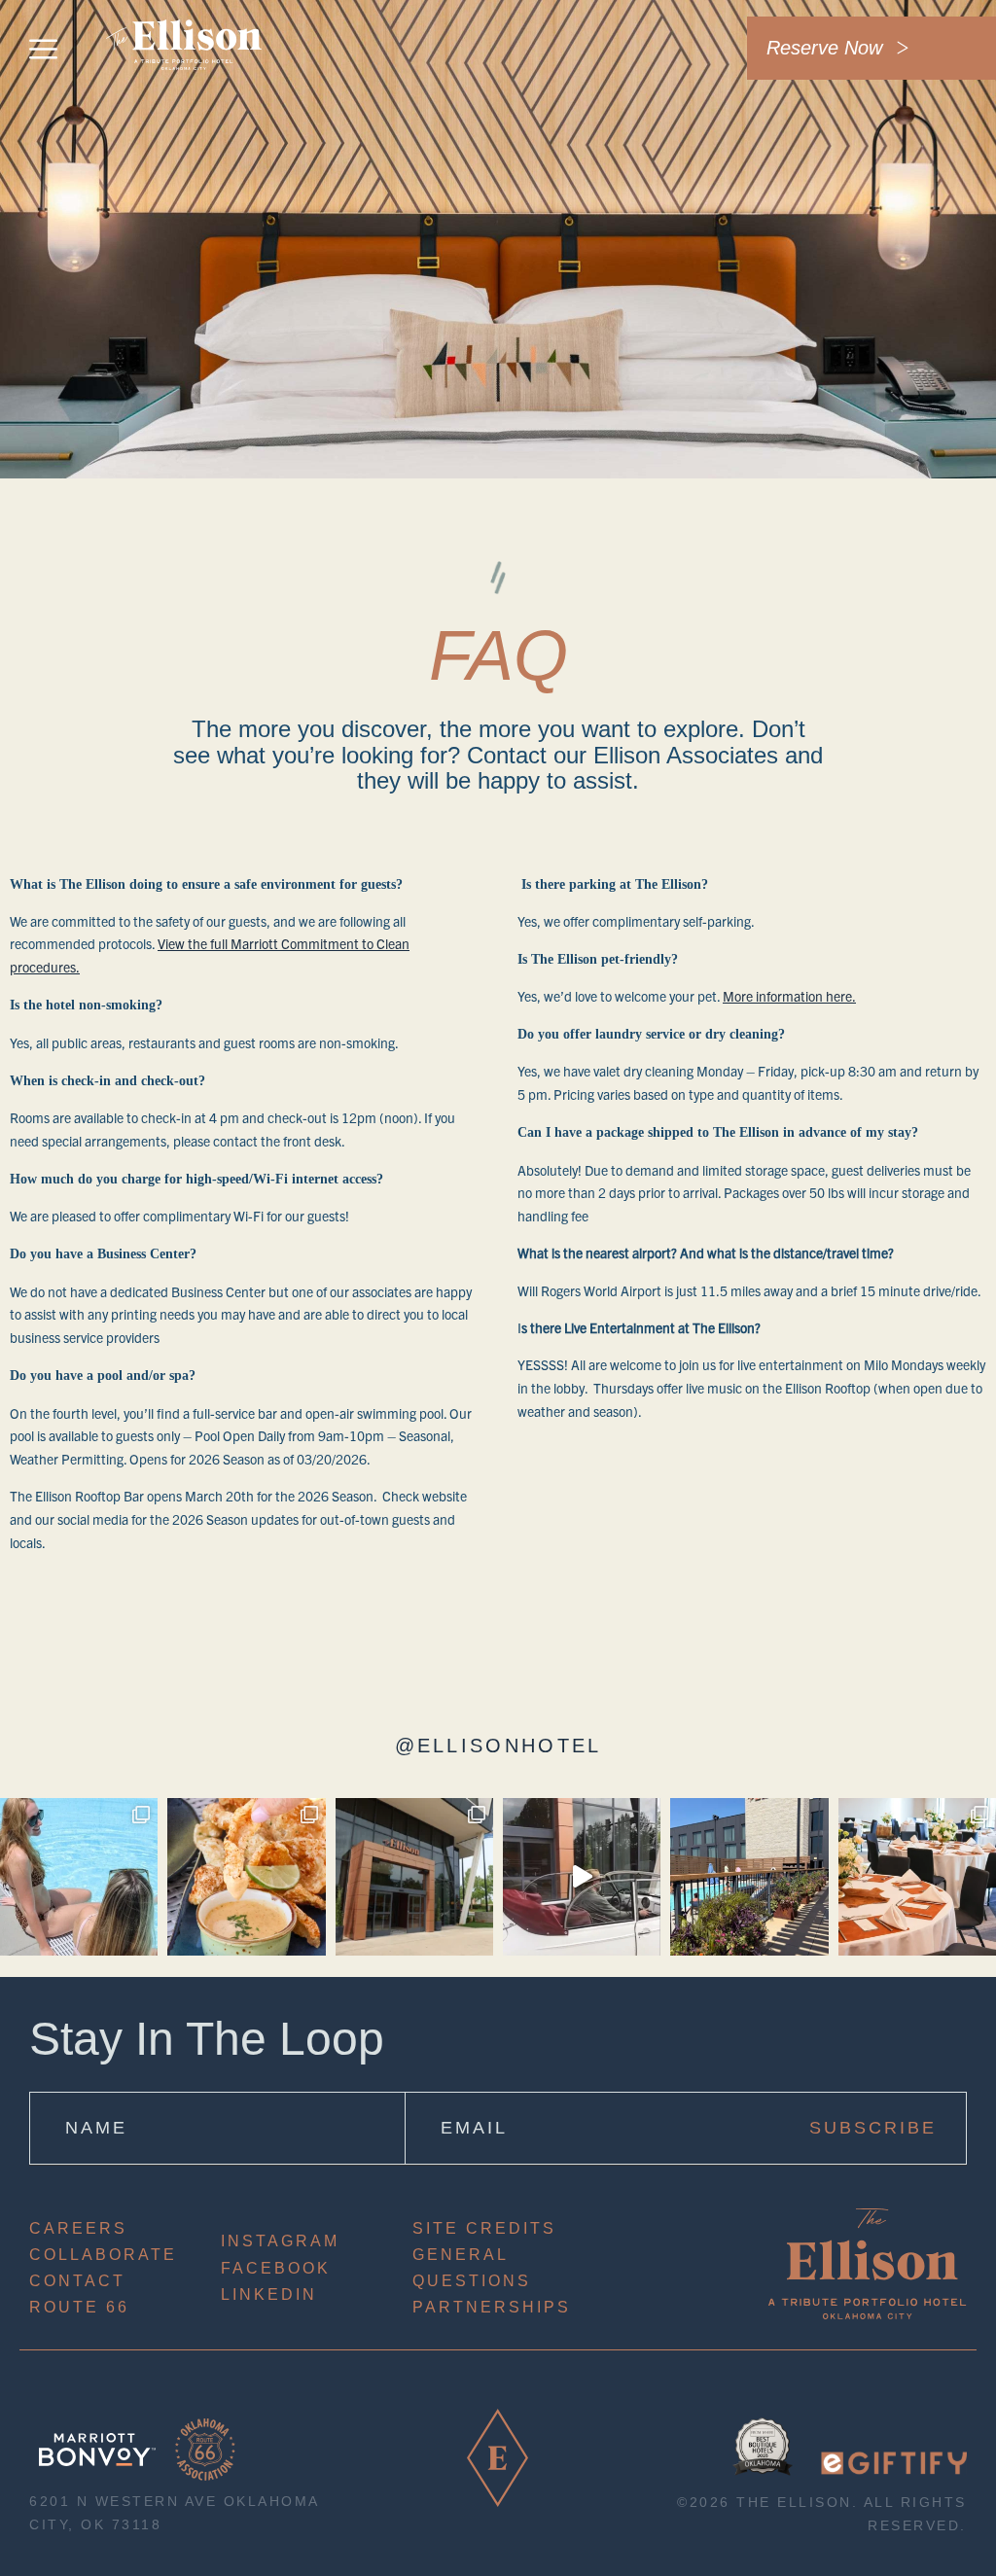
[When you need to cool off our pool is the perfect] (749, 1877)
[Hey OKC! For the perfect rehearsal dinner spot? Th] (917, 1877)
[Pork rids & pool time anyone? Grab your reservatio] (246, 1877)
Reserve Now (824, 48)
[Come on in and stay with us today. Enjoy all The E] (414, 1877)
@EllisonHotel (498, 1746)
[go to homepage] (184, 84)
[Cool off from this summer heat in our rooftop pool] (79, 1877)
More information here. (789, 996)
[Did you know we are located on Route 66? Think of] (582, 1877)
